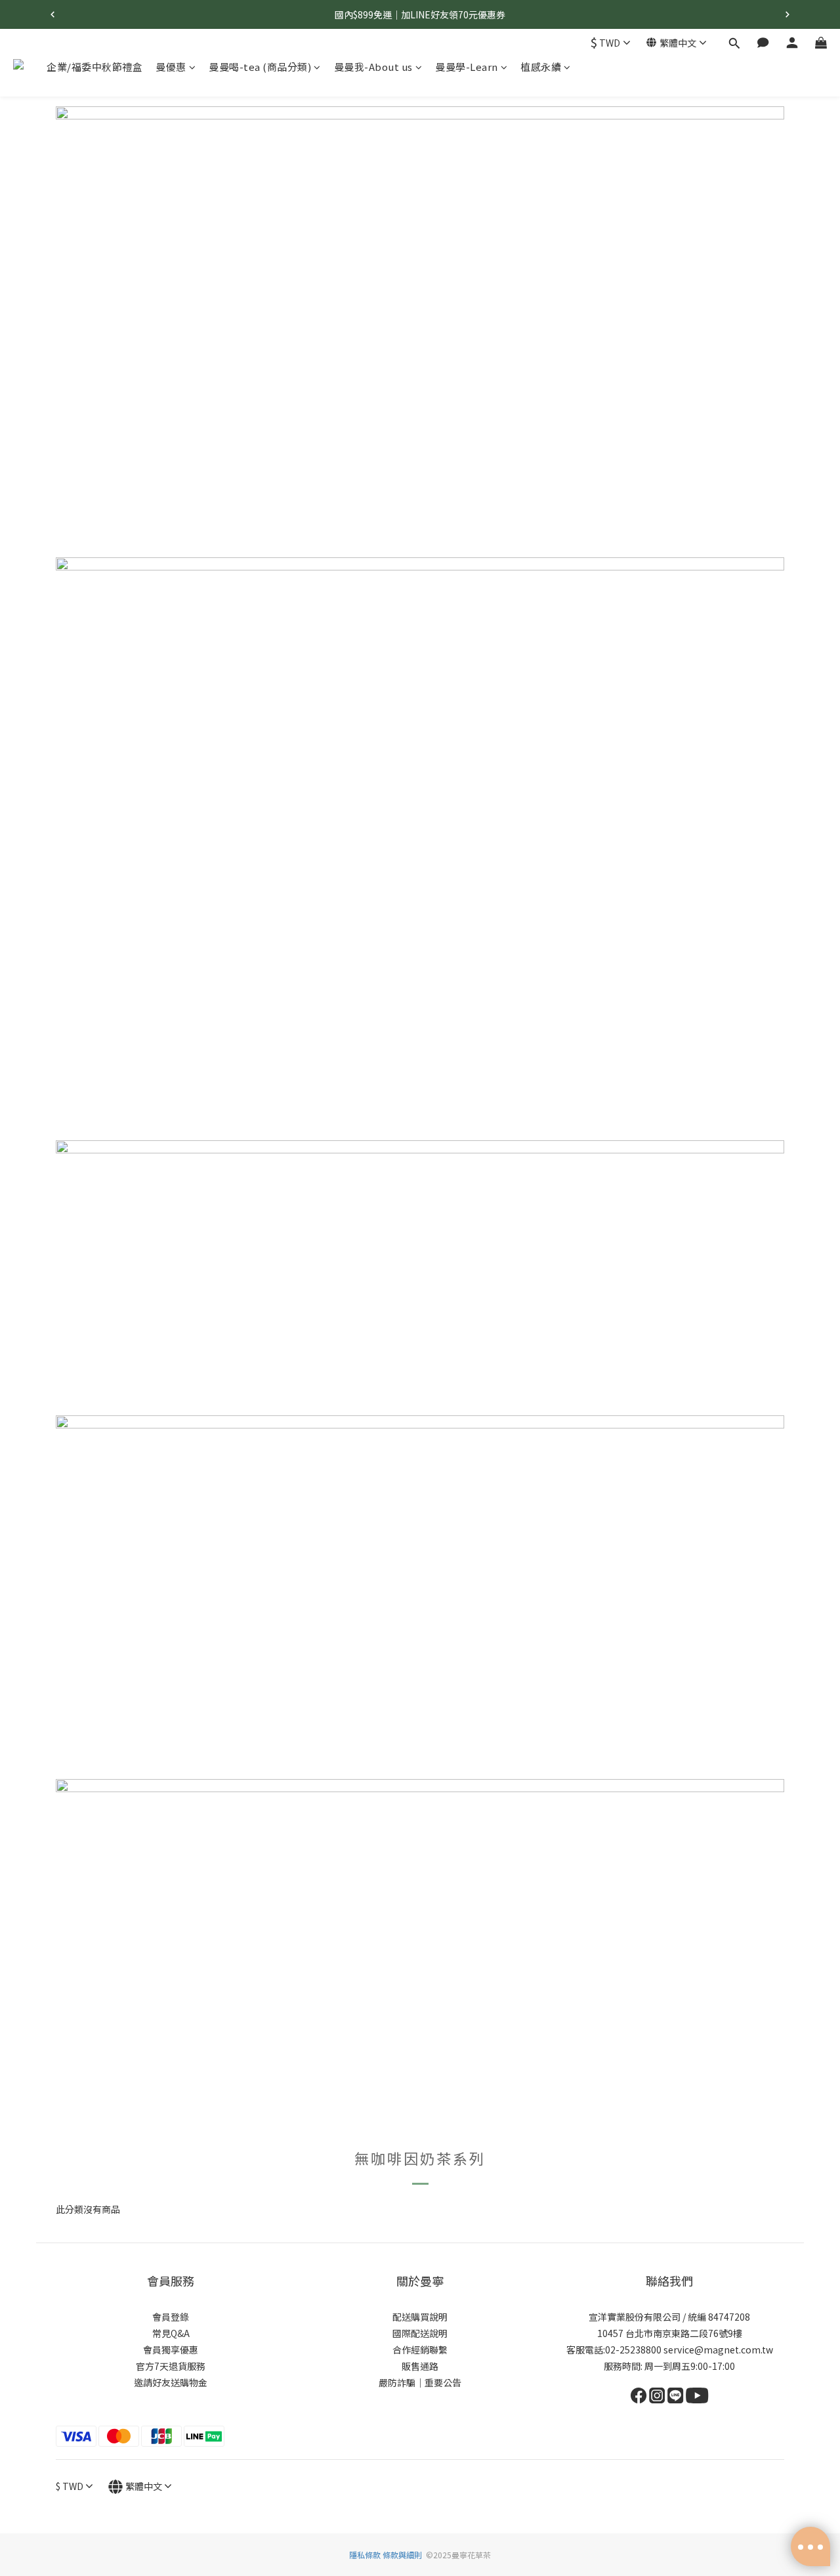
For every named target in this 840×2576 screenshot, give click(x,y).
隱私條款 (366, 2555)
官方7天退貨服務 (171, 2366)
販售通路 (420, 2366)
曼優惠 (171, 67)
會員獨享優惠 (171, 2350)
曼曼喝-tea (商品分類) (260, 67)
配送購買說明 (420, 2317)
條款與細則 (402, 2555)
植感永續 (541, 67)
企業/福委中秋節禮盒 (94, 67)
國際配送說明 (420, 2333)
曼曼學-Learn (467, 67)
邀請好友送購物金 (171, 2382)
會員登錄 (171, 2317)
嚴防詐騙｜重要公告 (420, 2382)
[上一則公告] (52, 14)
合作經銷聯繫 (420, 2350)
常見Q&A (171, 2333)
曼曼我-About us (373, 67)
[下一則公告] (787, 14)
